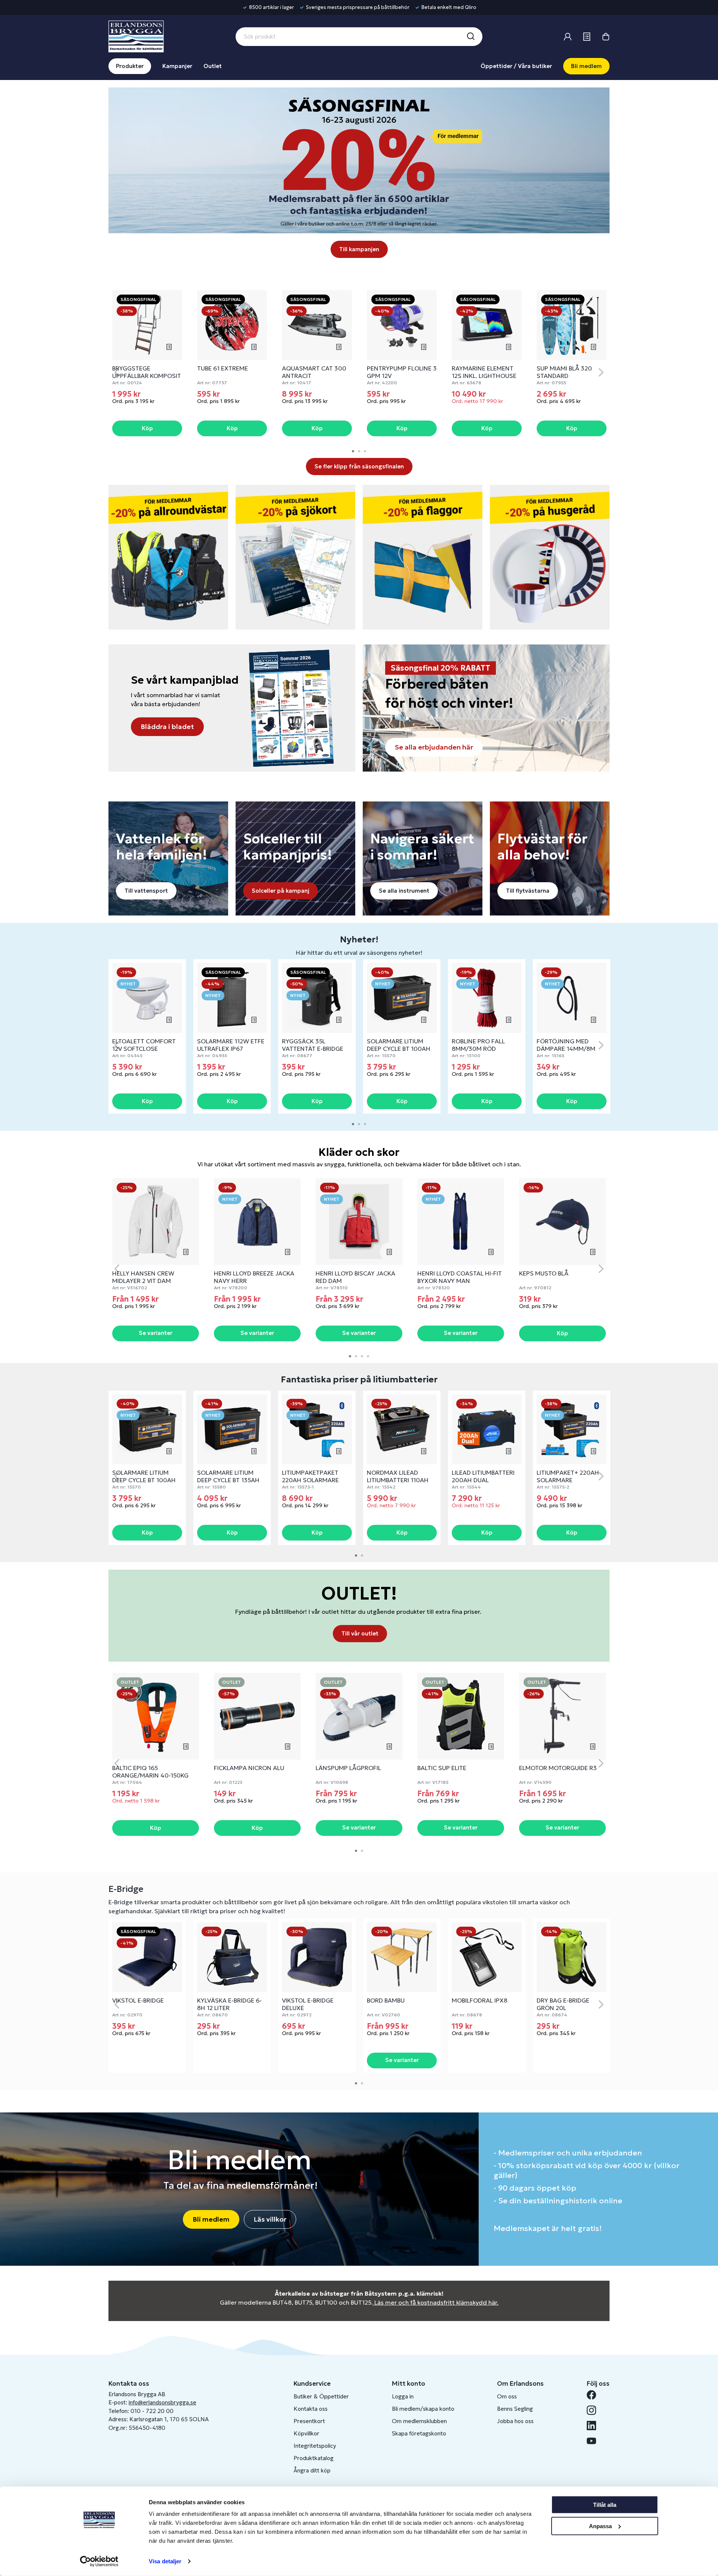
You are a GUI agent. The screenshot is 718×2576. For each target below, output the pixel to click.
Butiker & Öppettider (321, 2396)
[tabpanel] (147, 364)
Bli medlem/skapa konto (423, 2409)
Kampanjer (177, 66)
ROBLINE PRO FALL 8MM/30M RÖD (478, 1045)
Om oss (507, 2396)
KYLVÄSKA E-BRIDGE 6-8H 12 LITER (229, 2004)
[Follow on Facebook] (594, 2395)
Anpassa (600, 2526)
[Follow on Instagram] (594, 2410)
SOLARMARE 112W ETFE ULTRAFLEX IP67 (231, 1045)
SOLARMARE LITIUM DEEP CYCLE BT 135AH (228, 1476)
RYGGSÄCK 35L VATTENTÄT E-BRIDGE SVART (313, 1049)
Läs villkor (270, 2219)
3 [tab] (365, 451)
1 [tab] (353, 451)
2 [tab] (359, 451)
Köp (147, 428)
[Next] (601, 372)
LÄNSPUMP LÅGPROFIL (348, 1768)
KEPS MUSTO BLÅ (544, 1273)
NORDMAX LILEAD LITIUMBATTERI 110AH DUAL (398, 1480)
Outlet (213, 66)
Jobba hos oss (515, 2421)
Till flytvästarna (528, 891)
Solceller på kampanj (280, 891)
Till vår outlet (360, 1633)
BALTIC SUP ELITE (442, 1768)
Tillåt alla (605, 2505)
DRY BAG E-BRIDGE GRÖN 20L (563, 2004)
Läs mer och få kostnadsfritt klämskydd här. (436, 2302)
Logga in (403, 2396)
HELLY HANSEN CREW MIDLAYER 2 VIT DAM (143, 1277)
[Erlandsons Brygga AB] (136, 36)
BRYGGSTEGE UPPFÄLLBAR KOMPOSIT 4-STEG (147, 376)
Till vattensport (146, 891)
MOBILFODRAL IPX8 (480, 2000)
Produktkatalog (314, 2458)
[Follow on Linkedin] (594, 2426)
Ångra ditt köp (312, 2470)
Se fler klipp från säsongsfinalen (359, 466)
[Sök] (470, 37)
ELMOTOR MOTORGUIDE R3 (558, 1768)
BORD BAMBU (386, 2000)
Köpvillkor (306, 2433)
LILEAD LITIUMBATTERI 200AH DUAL (483, 1476)
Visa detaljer (165, 2561)
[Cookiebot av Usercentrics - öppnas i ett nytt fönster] (99, 2561)
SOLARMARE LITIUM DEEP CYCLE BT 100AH (399, 1045)
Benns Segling (515, 2409)
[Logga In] (568, 37)
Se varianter (156, 1333)
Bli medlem (586, 66)
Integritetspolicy (315, 2446)
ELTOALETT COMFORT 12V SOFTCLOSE (144, 1045)
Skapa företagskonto (419, 2433)
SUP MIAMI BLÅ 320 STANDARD (564, 372)
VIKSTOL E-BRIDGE (138, 2000)
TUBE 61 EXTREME (223, 368)
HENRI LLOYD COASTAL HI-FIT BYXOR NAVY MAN (460, 1277)
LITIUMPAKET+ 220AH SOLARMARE (568, 1476)
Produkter (130, 66)
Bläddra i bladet (167, 727)
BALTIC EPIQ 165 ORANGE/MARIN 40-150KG (150, 1772)
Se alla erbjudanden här (434, 747)
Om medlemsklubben (419, 2421)
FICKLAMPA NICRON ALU (249, 1768)
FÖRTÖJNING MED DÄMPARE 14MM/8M (566, 1045)
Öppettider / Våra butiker (516, 66)
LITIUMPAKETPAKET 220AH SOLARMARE (310, 1476)
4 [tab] (368, 1356)
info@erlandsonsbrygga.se (162, 2402)
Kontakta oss (311, 2409)
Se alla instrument (404, 891)
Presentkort (309, 2421)
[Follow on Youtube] (594, 2441)
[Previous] (117, 372)
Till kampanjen (359, 249)
